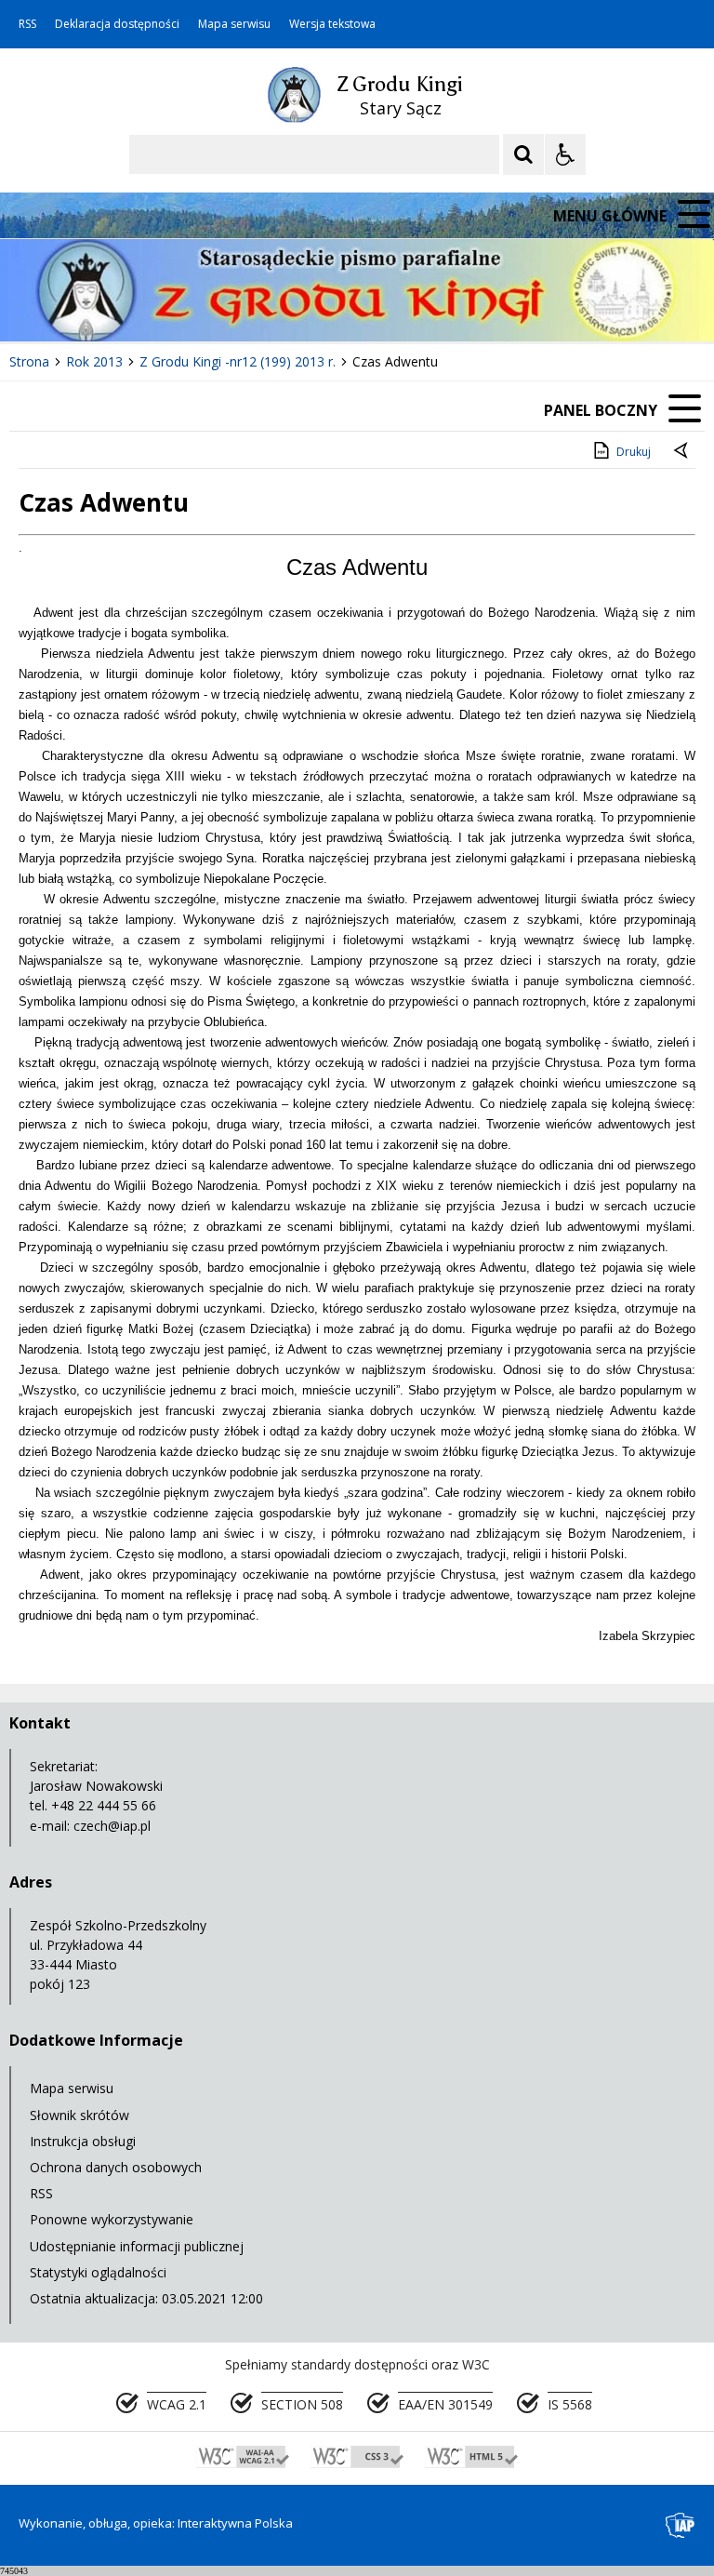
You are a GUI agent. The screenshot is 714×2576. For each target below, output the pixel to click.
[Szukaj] (523, 154)
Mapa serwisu (234, 24)
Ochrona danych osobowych (116, 2167)
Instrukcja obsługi (83, 2141)
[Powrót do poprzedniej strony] (682, 452)
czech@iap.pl (112, 1826)
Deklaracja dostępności (117, 24)
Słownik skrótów (79, 2115)
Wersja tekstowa (332, 24)
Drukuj (634, 452)
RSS (27, 24)
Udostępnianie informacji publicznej (137, 2246)
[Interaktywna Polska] (681, 2525)
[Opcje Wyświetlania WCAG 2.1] (565, 154)
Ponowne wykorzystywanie (112, 2219)
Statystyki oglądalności (98, 2272)
